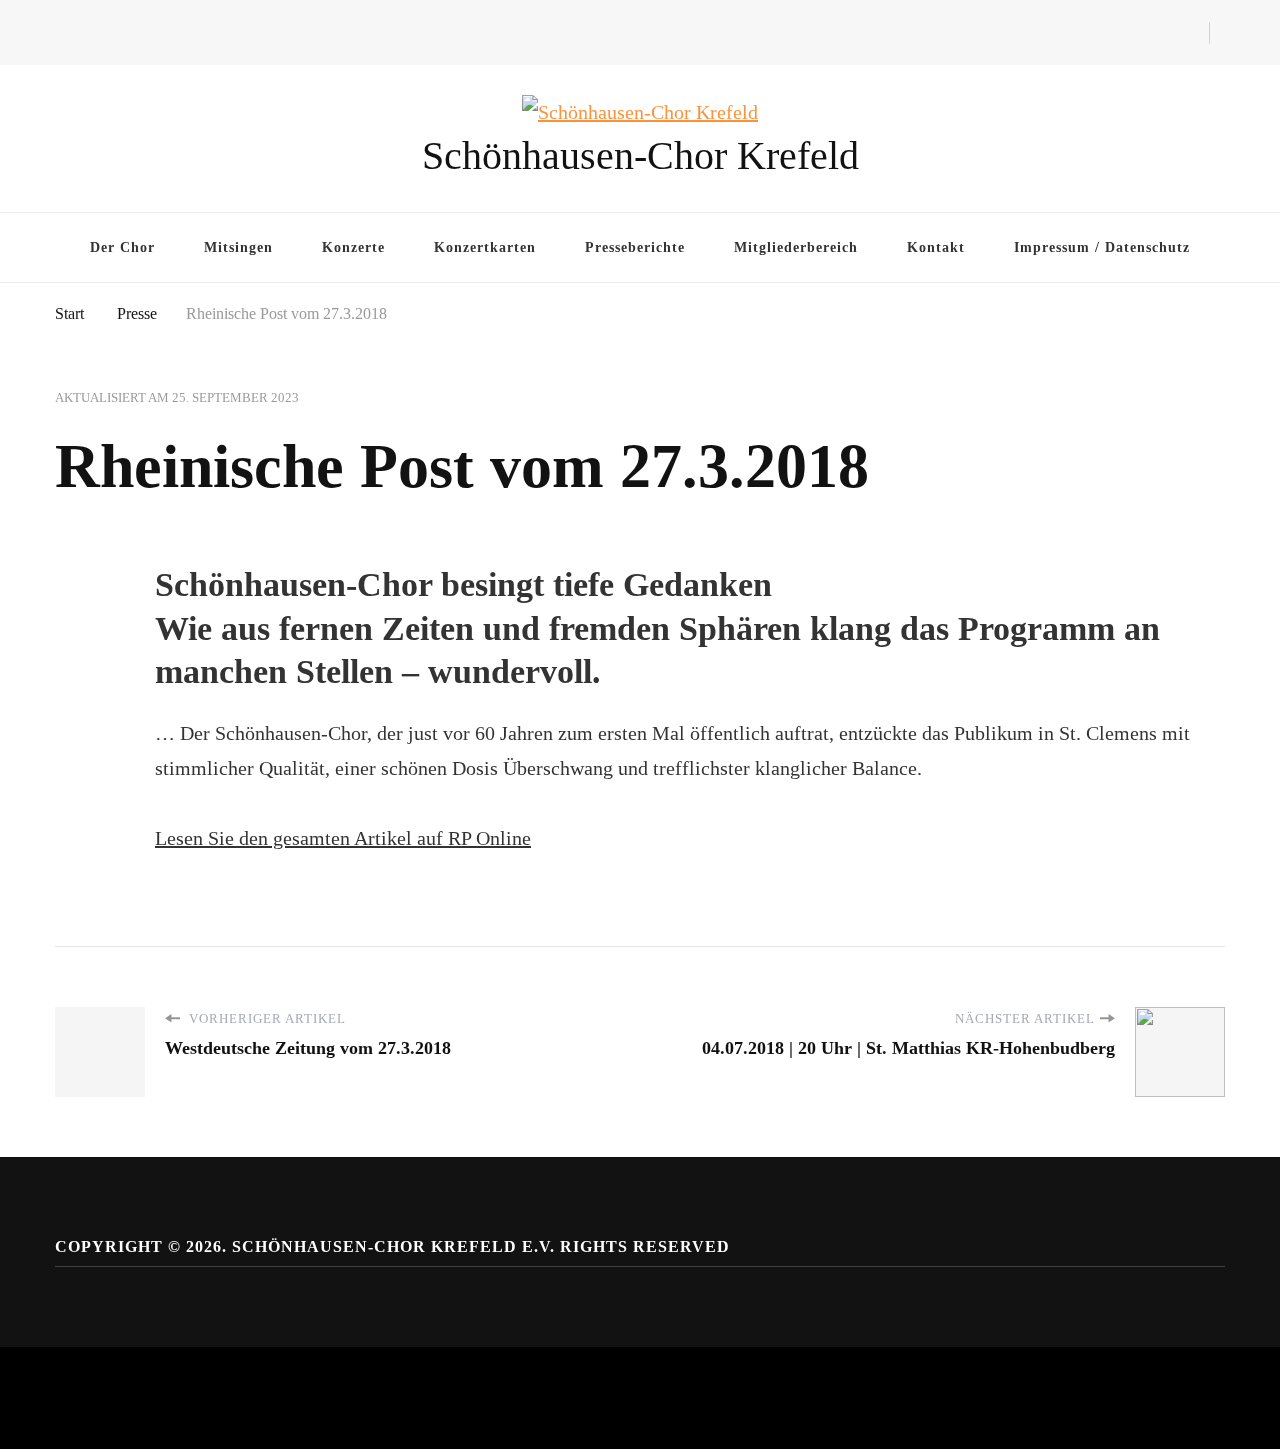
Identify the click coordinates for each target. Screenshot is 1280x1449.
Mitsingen (238, 247)
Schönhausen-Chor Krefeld (640, 155)
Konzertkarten (485, 247)
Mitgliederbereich (796, 247)
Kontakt (936, 247)
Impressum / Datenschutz (1102, 247)
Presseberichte (635, 247)
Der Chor (122, 247)
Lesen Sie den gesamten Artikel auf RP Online (343, 838)
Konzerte (353, 247)
